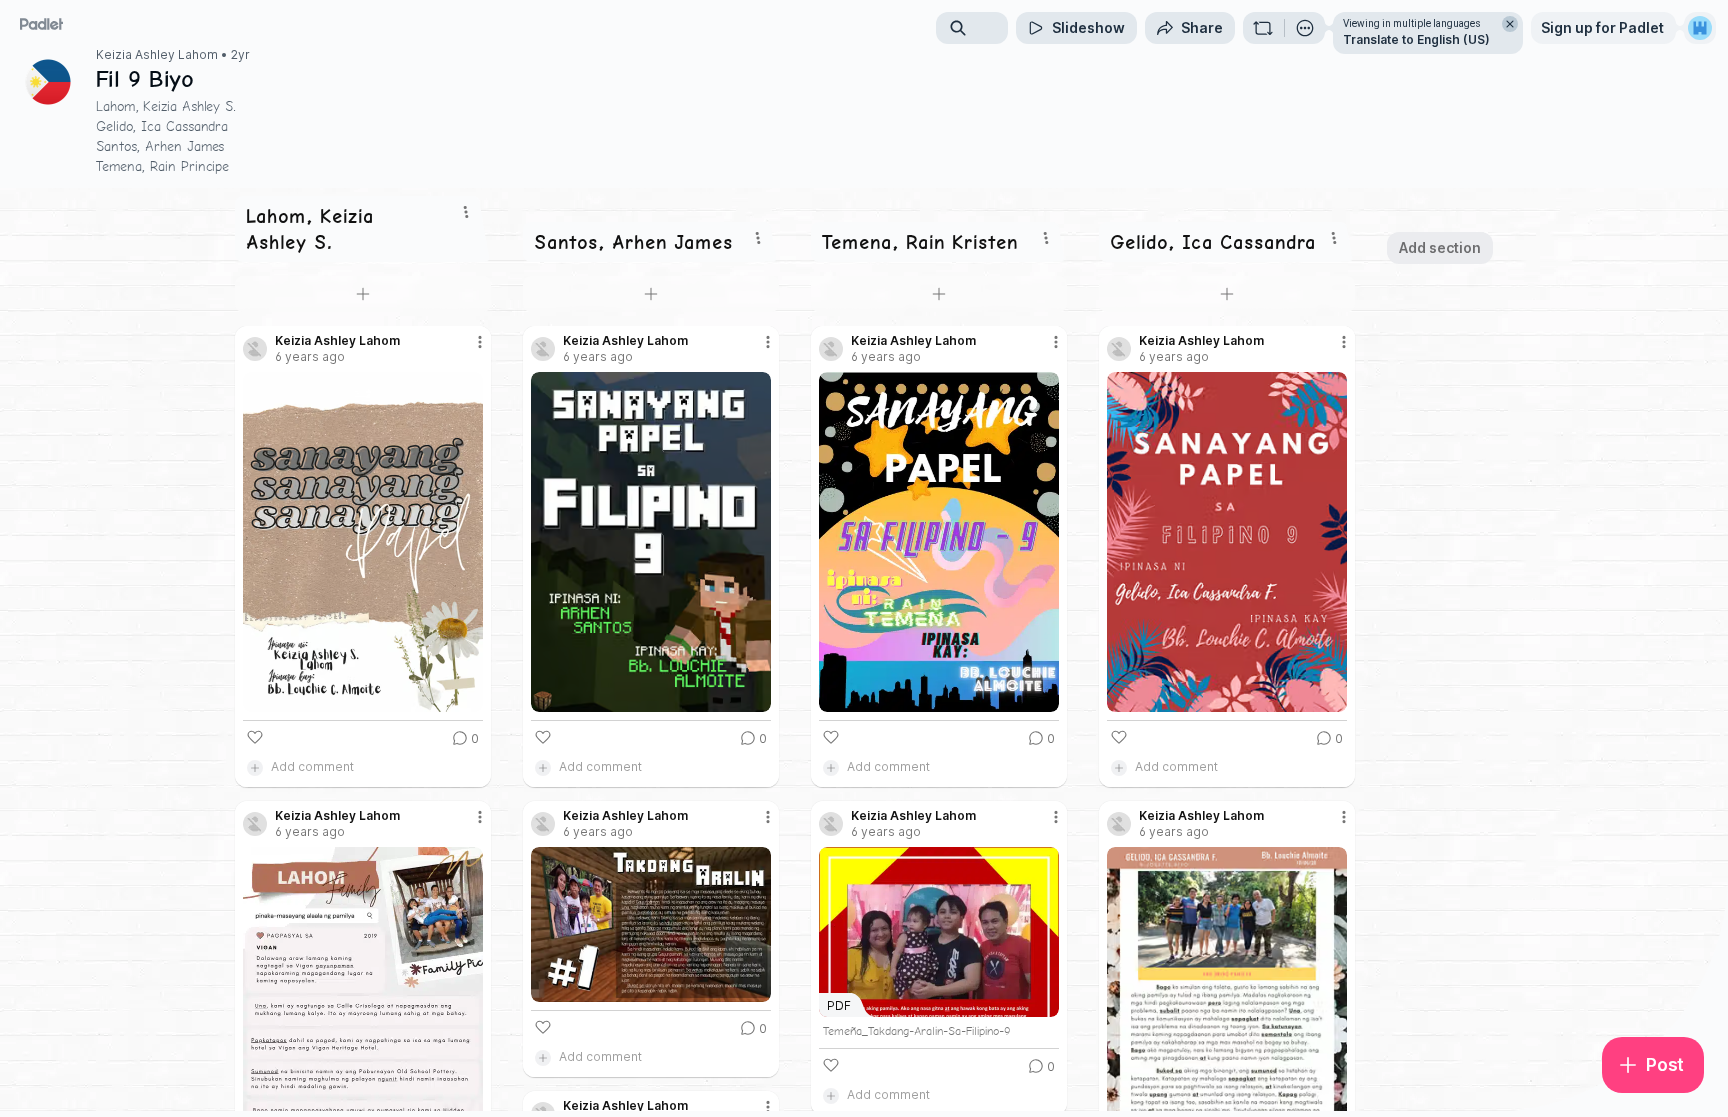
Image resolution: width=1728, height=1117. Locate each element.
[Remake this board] (1263, 28)
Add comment (312, 766)
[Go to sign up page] (1700, 28)
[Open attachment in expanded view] (363, 542)
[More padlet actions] (1305, 28)
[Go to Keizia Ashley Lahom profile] (255, 349)
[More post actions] (480, 342)
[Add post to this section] (363, 294)
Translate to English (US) (1416, 39)
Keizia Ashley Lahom (157, 55)
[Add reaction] (255, 737)
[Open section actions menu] (466, 212)
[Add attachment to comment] (255, 767)
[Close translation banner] (1510, 24)
